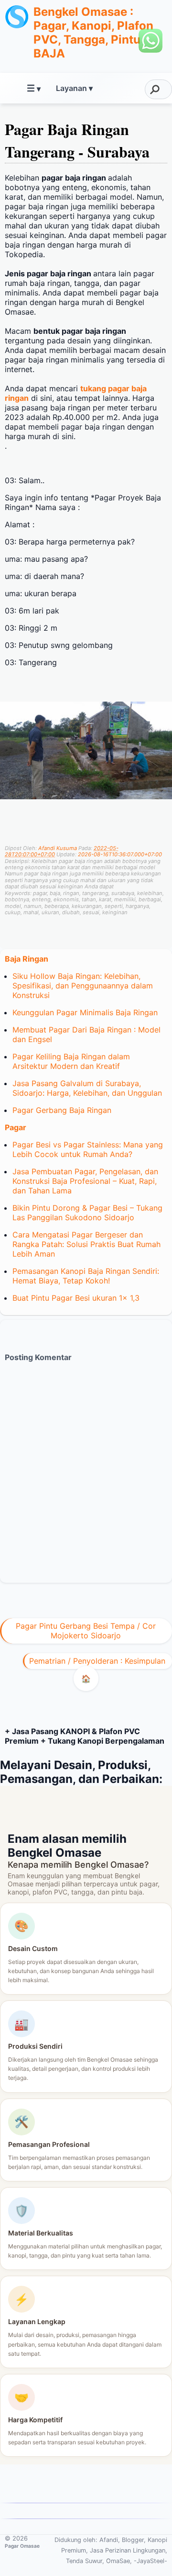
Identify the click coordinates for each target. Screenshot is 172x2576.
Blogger (133, 2540)
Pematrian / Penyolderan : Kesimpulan (97, 1661)
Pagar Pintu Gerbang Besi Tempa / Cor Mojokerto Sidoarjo (86, 1631)
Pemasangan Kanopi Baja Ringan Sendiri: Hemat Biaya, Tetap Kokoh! (86, 1276)
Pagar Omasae (22, 2546)
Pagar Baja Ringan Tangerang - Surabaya (77, 140)
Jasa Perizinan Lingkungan (128, 2550)
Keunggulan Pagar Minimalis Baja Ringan (85, 1012)
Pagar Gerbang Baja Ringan (62, 1110)
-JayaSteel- (150, 2561)
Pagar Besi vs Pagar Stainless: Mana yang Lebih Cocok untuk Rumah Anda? (88, 1149)
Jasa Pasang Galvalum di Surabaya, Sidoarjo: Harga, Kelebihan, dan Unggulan (87, 1088)
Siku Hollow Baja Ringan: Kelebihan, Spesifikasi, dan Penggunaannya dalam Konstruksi (83, 986)
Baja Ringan (27, 959)
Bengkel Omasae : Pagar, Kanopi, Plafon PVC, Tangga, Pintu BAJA (93, 33)
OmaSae (118, 2561)
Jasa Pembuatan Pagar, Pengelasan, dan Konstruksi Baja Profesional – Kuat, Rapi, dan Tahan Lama (85, 1181)
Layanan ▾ (74, 88)
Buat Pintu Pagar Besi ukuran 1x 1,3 (76, 1298)
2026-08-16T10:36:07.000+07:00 (120, 854)
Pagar (16, 1127)
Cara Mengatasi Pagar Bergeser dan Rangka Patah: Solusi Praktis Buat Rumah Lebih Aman (86, 1244)
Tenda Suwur (84, 2561)
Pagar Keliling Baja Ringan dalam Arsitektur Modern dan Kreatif (71, 1061)
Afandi (109, 2540)
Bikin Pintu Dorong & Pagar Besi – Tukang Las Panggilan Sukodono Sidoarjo (87, 1213)
